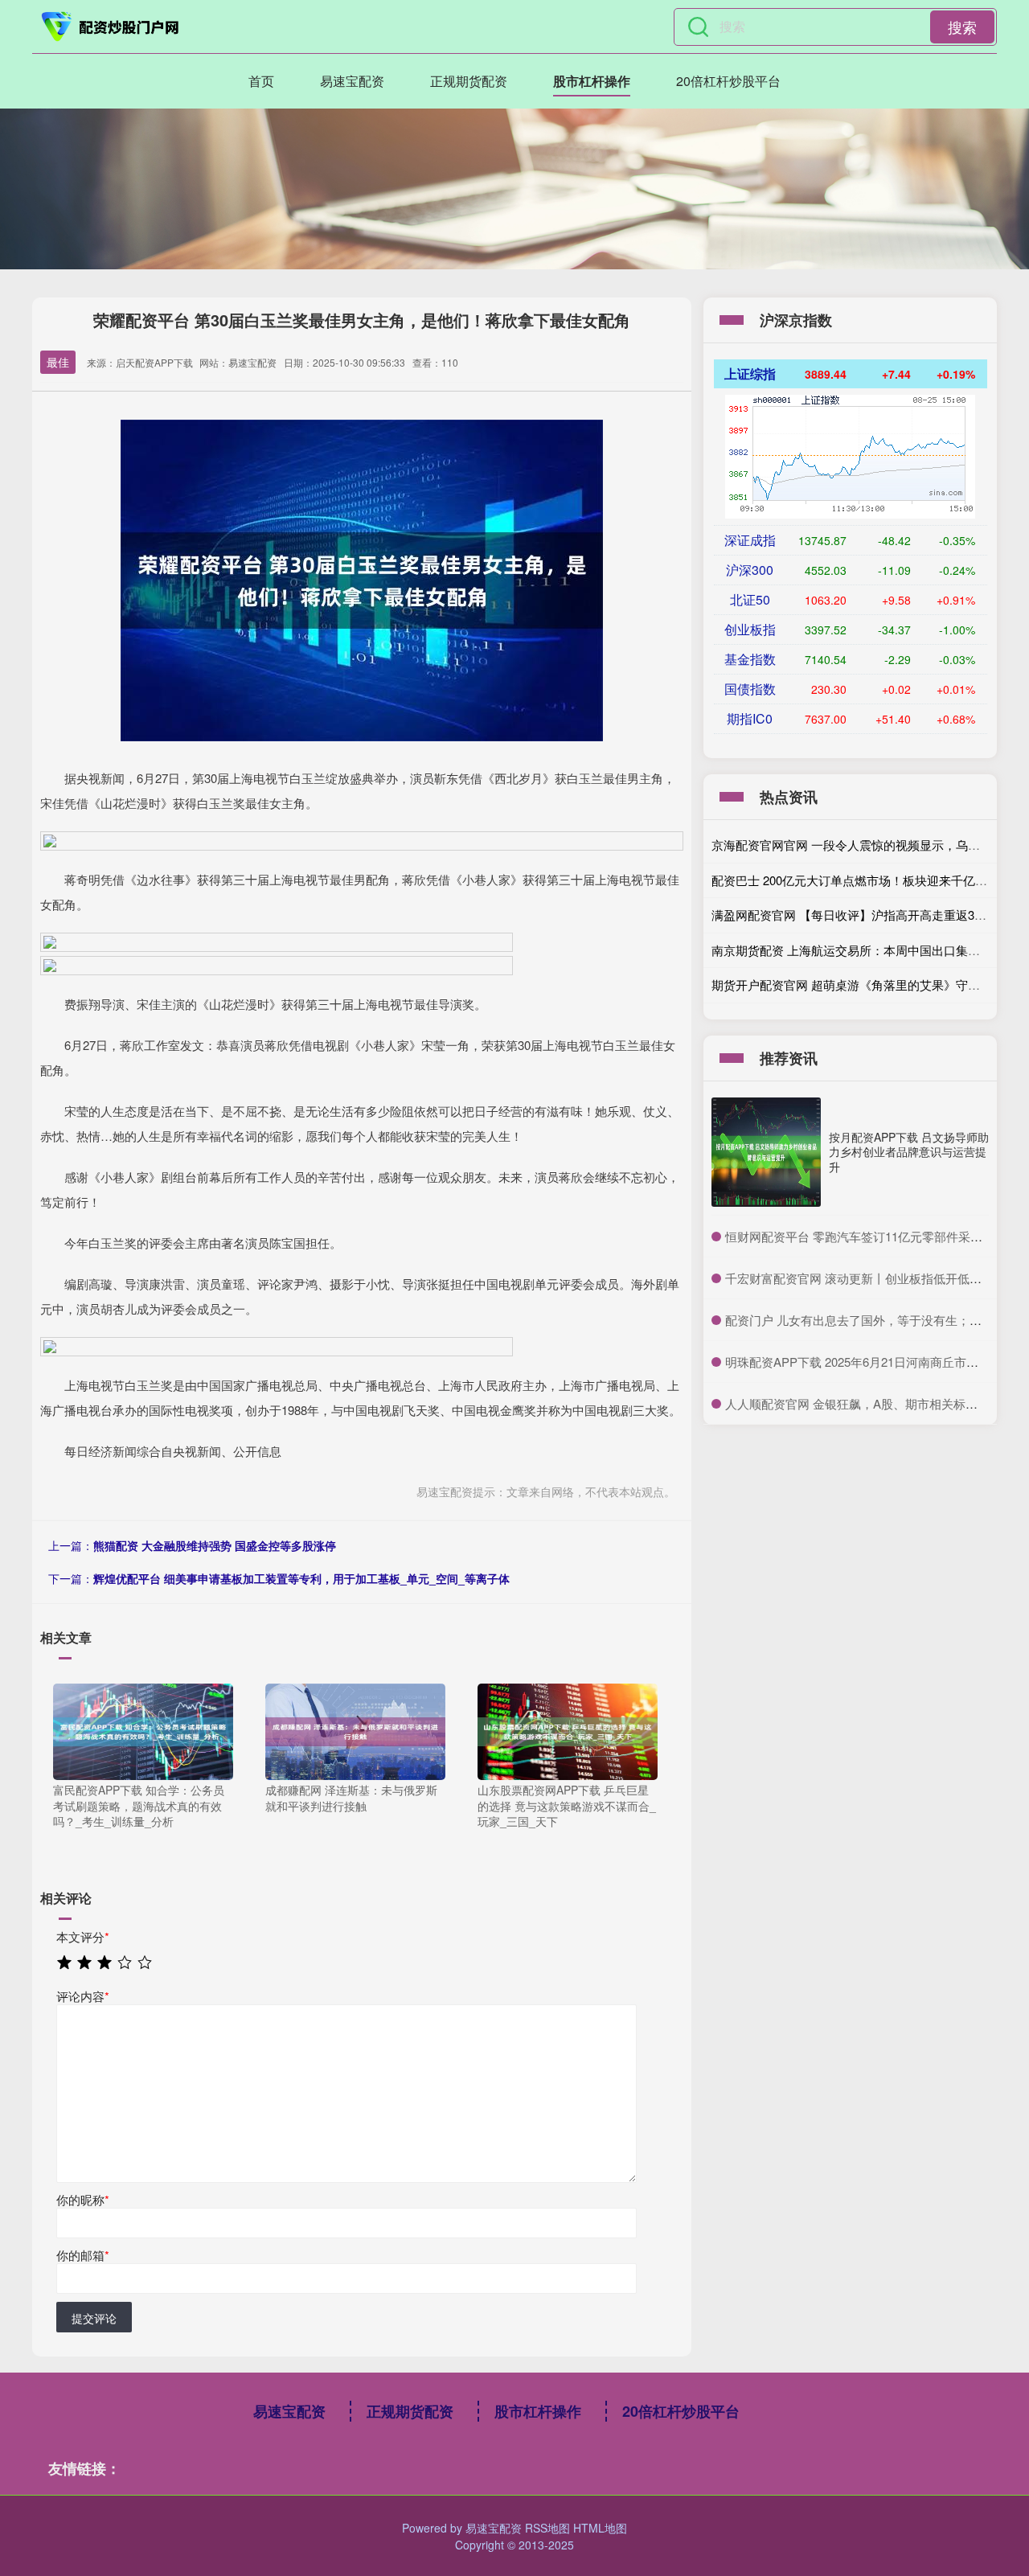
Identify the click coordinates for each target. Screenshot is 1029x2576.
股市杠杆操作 (592, 81)
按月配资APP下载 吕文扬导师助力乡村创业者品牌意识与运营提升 (909, 1151)
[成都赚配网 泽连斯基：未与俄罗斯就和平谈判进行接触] (355, 1730)
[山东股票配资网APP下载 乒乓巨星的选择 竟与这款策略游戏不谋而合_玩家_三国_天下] (568, 1730)
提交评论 (94, 2318)
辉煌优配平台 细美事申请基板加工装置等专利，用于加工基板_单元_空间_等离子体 (301, 1578)
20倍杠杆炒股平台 (728, 81)
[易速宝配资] (111, 27)
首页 (261, 81)
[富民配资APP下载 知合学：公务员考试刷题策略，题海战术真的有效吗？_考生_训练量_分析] (143, 1730)
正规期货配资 (469, 81)
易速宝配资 (352, 81)
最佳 (58, 362)
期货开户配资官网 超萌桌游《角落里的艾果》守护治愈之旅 (870, 984)
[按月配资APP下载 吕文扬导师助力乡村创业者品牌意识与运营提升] (766, 1152)
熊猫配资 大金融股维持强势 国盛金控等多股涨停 (215, 1545)
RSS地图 (547, 2528)
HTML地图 (600, 2528)
